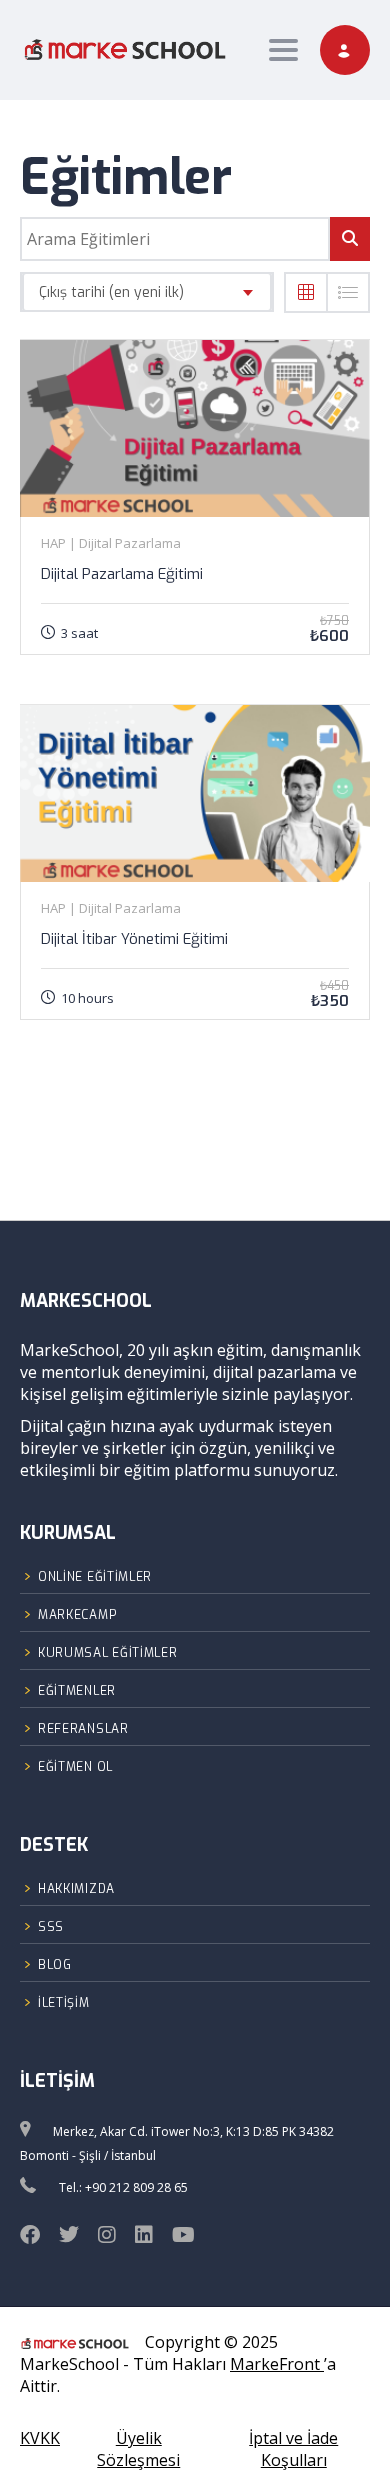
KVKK (40, 2438)
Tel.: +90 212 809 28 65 (123, 2187)
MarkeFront (277, 2364)
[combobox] (147, 292)
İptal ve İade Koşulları (293, 2449)
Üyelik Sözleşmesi (138, 2449)
